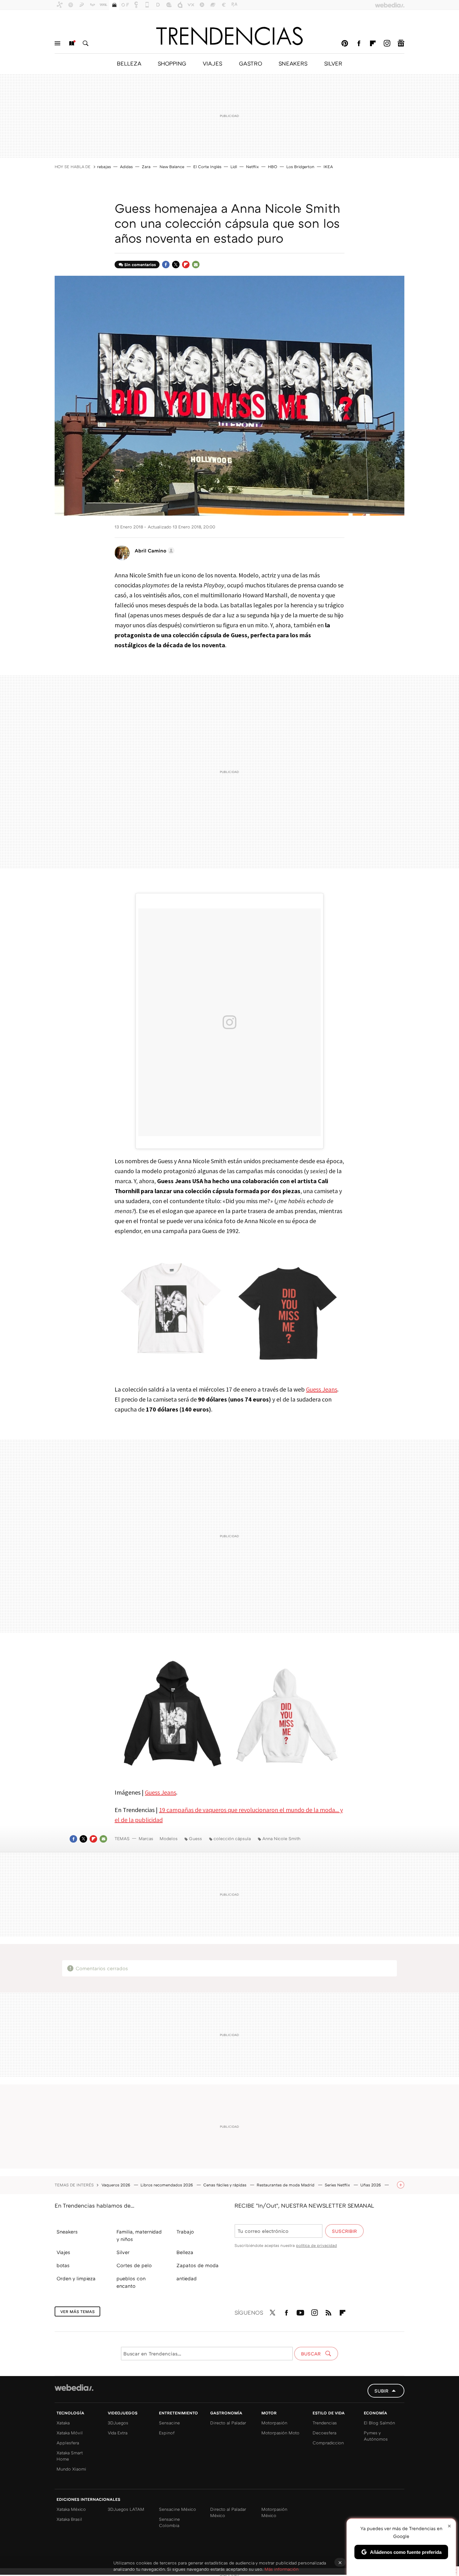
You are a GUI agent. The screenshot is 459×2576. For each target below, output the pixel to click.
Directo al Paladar (228, 2423)
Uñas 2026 (371, 2185)
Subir (381, 2391)
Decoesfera (324, 2433)
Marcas (146, 1838)
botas (63, 2265)
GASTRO (250, 63)
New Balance (172, 167)
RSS (328, 2311)
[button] (154, 551)
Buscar (86, 43)
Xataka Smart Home (70, 2456)
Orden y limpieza (76, 2278)
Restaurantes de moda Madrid (286, 2185)
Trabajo (185, 2232)
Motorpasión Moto (280, 2433)
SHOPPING (172, 63)
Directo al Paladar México (228, 2512)
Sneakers (67, 2232)
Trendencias (325, 2423)
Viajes (63, 2252)
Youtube (300, 2311)
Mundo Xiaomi (71, 2469)
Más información (281, 2569)
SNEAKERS (293, 63)
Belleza (185, 2252)
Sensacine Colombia (169, 2522)
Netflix (252, 167)
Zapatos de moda (197, 2265)
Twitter (176, 265)
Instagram (387, 43)
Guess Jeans (322, 1389)
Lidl (234, 167)
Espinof (167, 2433)
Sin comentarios (140, 265)
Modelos (169, 1838)
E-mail (196, 265)
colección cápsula (232, 1838)
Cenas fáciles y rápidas (225, 2185)
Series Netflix (338, 2185)
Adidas (126, 167)
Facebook (359, 43)
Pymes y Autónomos (376, 2436)
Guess (195, 1838)
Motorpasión (274, 2423)
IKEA (328, 167)
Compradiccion (328, 2443)
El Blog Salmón (379, 2423)
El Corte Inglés (207, 167)
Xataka (63, 2423)
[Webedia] (74, 2388)
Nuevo (72, 43)
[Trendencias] (230, 36)
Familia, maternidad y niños (139, 2235)
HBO (273, 167)
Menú (57, 43)
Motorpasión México (274, 2512)
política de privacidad (316, 2245)
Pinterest (345, 43)
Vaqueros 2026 (116, 2185)
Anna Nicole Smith (281, 1838)
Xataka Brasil (69, 2519)
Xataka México (71, 2509)
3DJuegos (118, 2423)
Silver (123, 2252)
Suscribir (344, 2231)
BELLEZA (129, 63)
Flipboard (373, 43)
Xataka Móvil (70, 2433)
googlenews (401, 43)
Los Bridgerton (300, 167)
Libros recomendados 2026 (167, 2185)
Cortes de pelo (134, 2265)
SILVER (333, 63)
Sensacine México (178, 2509)
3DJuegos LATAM (126, 2509)
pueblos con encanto (131, 2282)
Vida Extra (118, 2433)
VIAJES (212, 63)
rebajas (104, 167)
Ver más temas (77, 2311)
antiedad (187, 2278)
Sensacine (169, 2423)
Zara (146, 167)
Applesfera (68, 2443)
